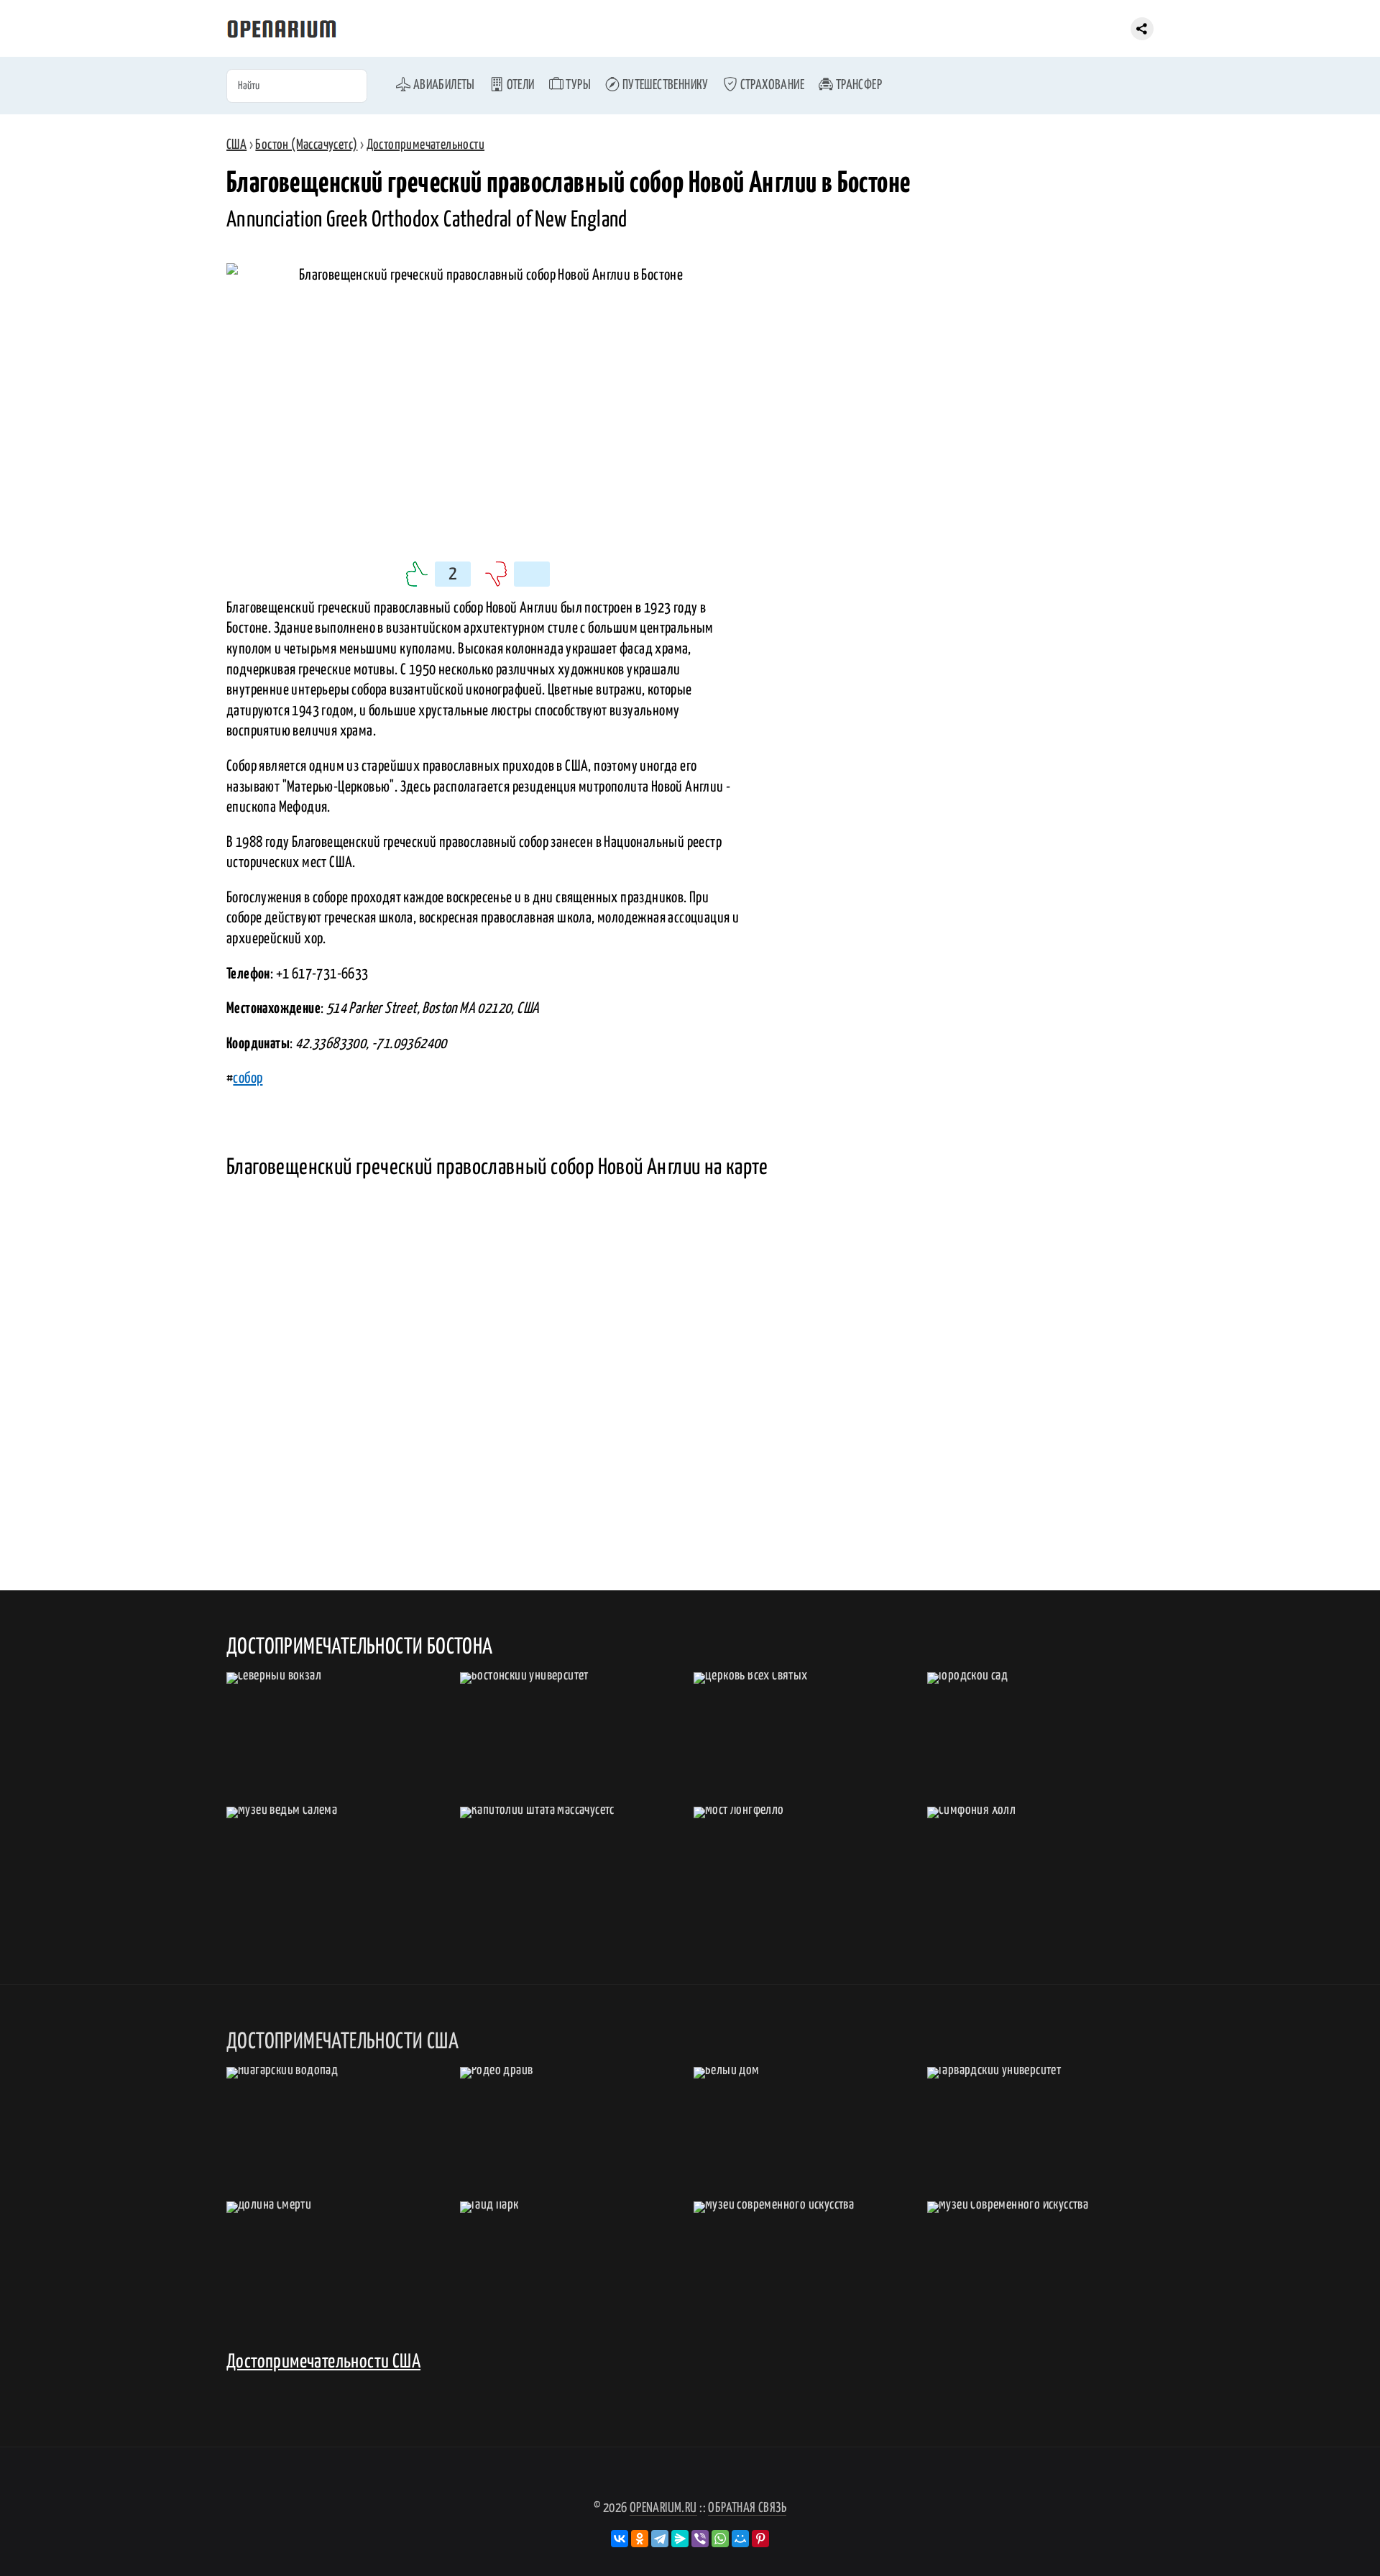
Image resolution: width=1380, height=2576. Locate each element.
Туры (577, 85)
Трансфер (857, 85)
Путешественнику (664, 85)
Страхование (771, 85)
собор (248, 1078)
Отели (519, 85)
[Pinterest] (760, 2539)
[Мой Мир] (740, 2539)
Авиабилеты (442, 85)
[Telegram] (660, 2539)
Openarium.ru (663, 2508)
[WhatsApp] (720, 2539)
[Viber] (700, 2539)
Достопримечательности (425, 145)
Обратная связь (747, 2508)
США (236, 145)
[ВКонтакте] (620, 2539)
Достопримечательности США (323, 2362)
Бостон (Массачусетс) (306, 145)
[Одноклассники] (640, 2539)
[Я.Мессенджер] (680, 2539)
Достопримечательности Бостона (360, 1647)
